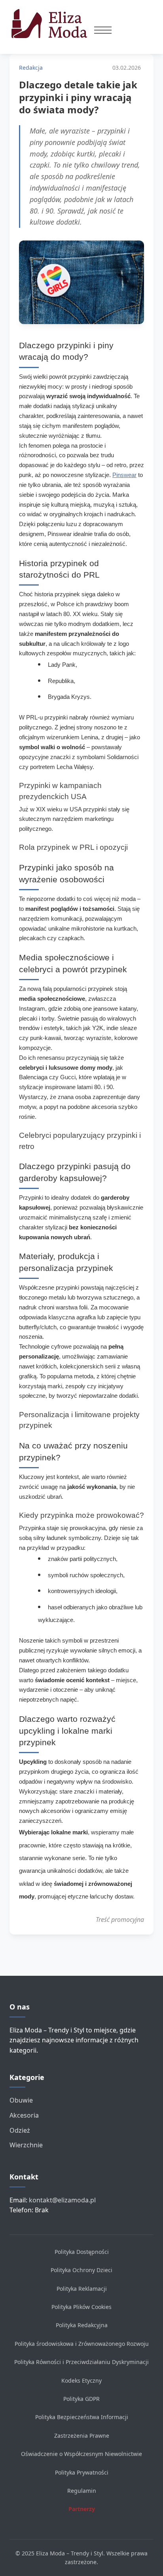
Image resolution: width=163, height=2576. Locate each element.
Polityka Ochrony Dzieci (81, 2270)
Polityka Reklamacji (82, 2289)
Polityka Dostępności (82, 2252)
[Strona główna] (52, 24)
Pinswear (124, 475)
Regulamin (82, 2491)
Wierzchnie (26, 2145)
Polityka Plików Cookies (81, 2307)
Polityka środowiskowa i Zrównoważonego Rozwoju (82, 2344)
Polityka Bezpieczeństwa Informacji (82, 2417)
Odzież (20, 2130)
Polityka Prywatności (82, 2472)
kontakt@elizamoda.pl (62, 2200)
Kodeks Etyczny (81, 2380)
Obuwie (21, 2100)
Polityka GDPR (81, 2399)
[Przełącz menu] (103, 30)
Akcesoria (24, 2115)
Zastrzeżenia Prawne (82, 2436)
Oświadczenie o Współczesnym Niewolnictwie (81, 2454)
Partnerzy (82, 2509)
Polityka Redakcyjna (82, 2325)
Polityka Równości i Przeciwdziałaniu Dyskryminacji (81, 2362)
